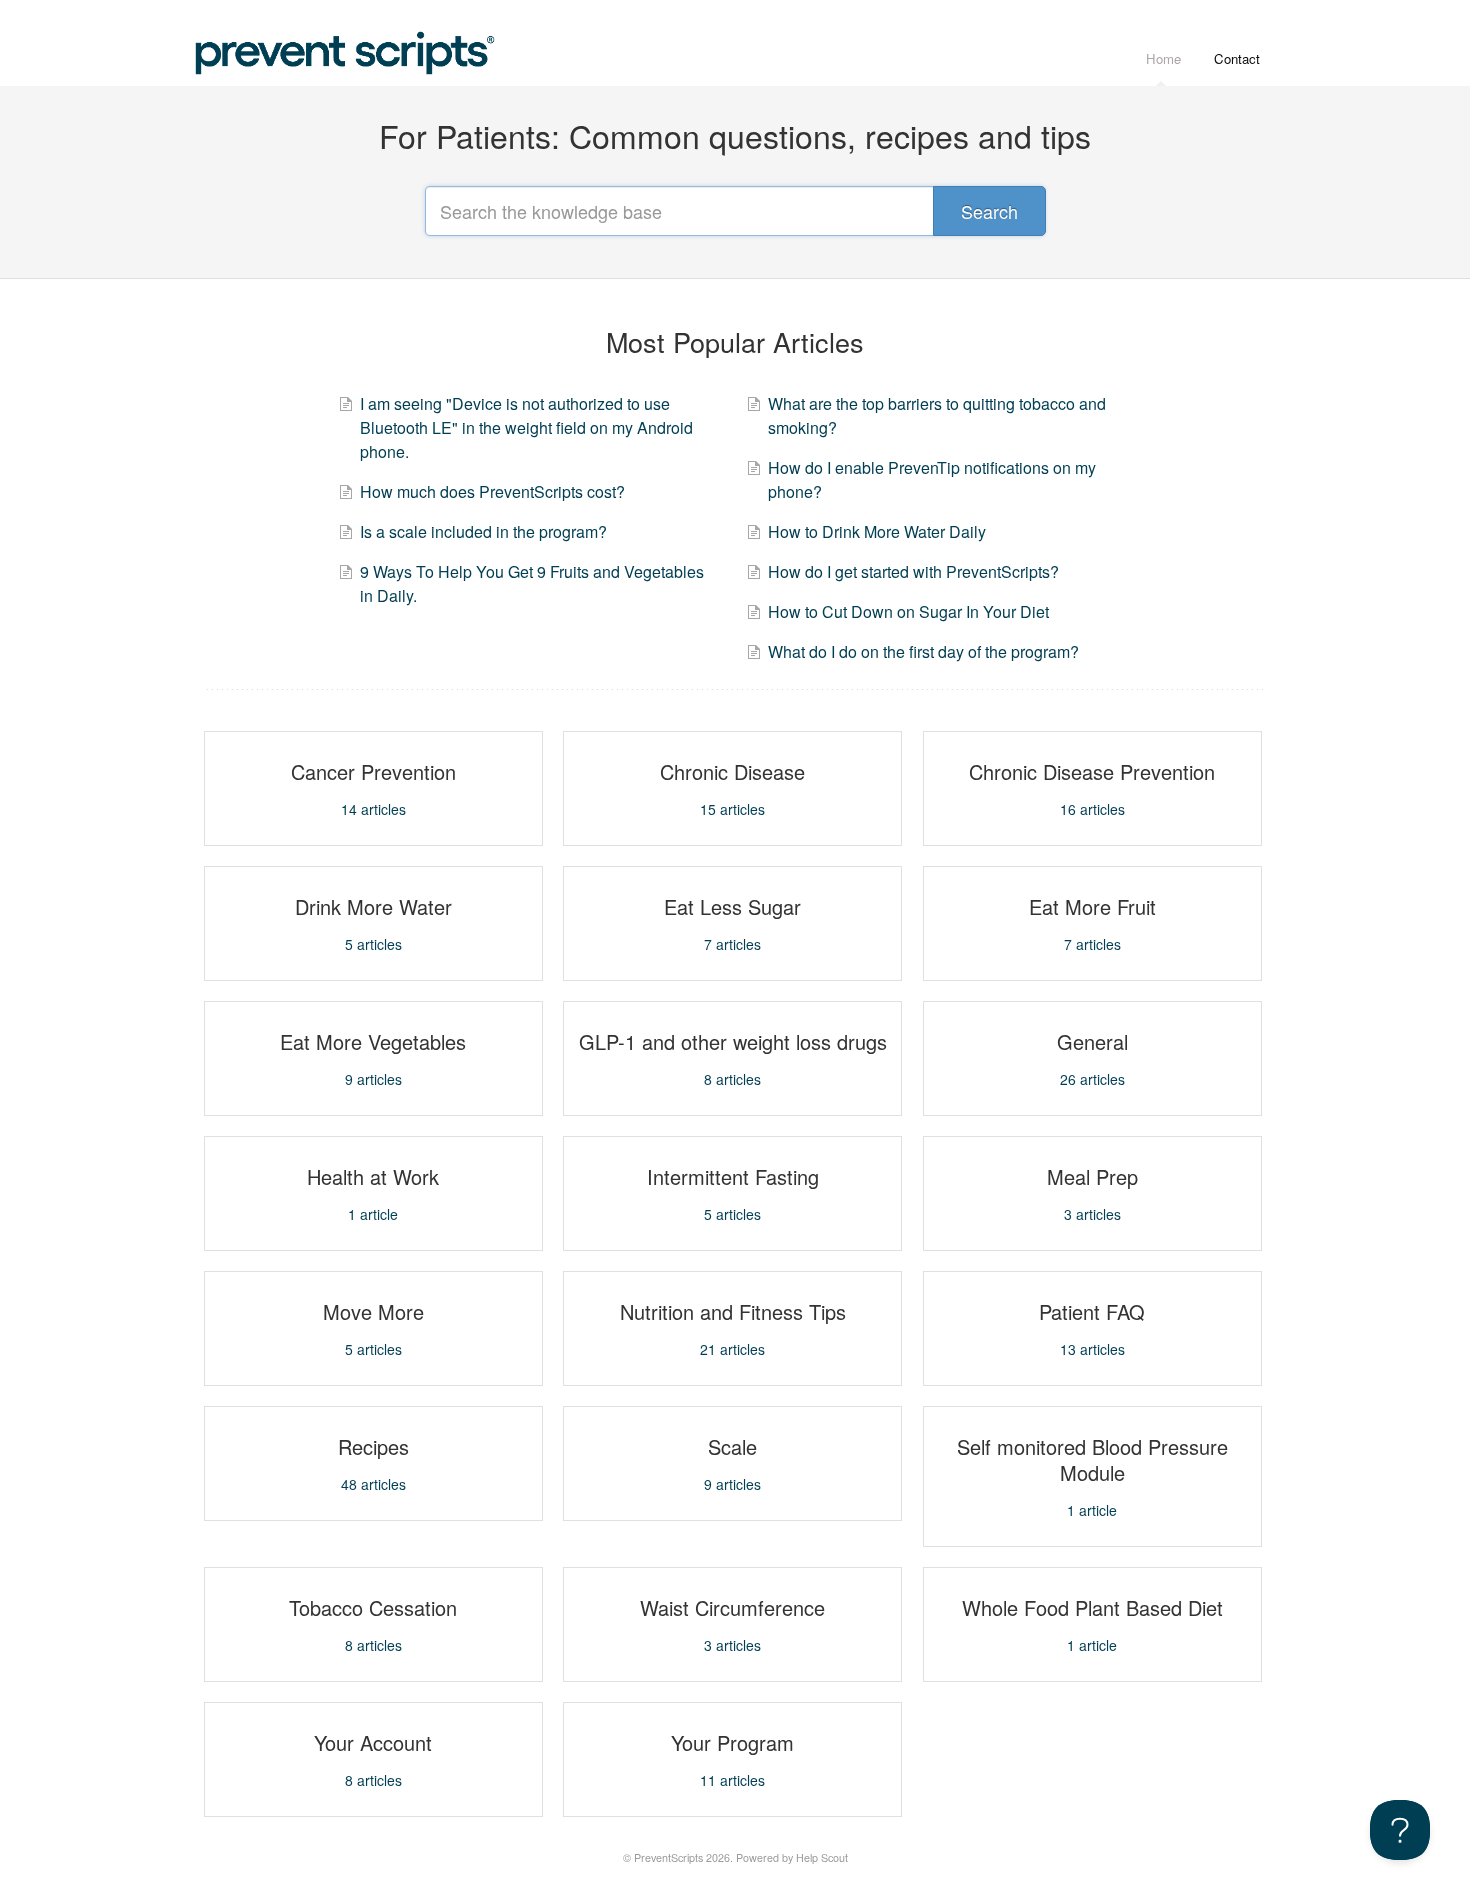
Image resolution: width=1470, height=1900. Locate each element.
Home (1163, 58)
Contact (1237, 58)
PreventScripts (668, 1857)
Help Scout (822, 1857)
